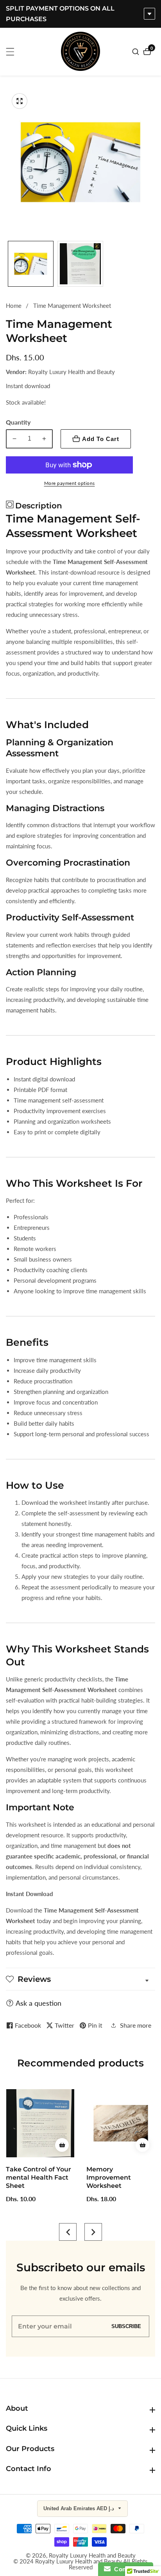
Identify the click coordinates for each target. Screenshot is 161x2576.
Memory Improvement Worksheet (109, 2177)
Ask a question (38, 2003)
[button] (68, 2232)
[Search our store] (137, 52)
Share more (136, 2025)
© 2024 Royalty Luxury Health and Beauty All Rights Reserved (80, 2564)
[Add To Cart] (62, 2145)
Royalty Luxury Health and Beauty (92, 2555)
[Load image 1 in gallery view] (31, 264)
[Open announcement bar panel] (149, 14)
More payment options (70, 483)
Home (14, 306)
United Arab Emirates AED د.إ (80, 2508)
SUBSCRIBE (126, 2326)
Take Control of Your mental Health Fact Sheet (38, 2177)
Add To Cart (101, 439)
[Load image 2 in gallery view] (80, 264)
